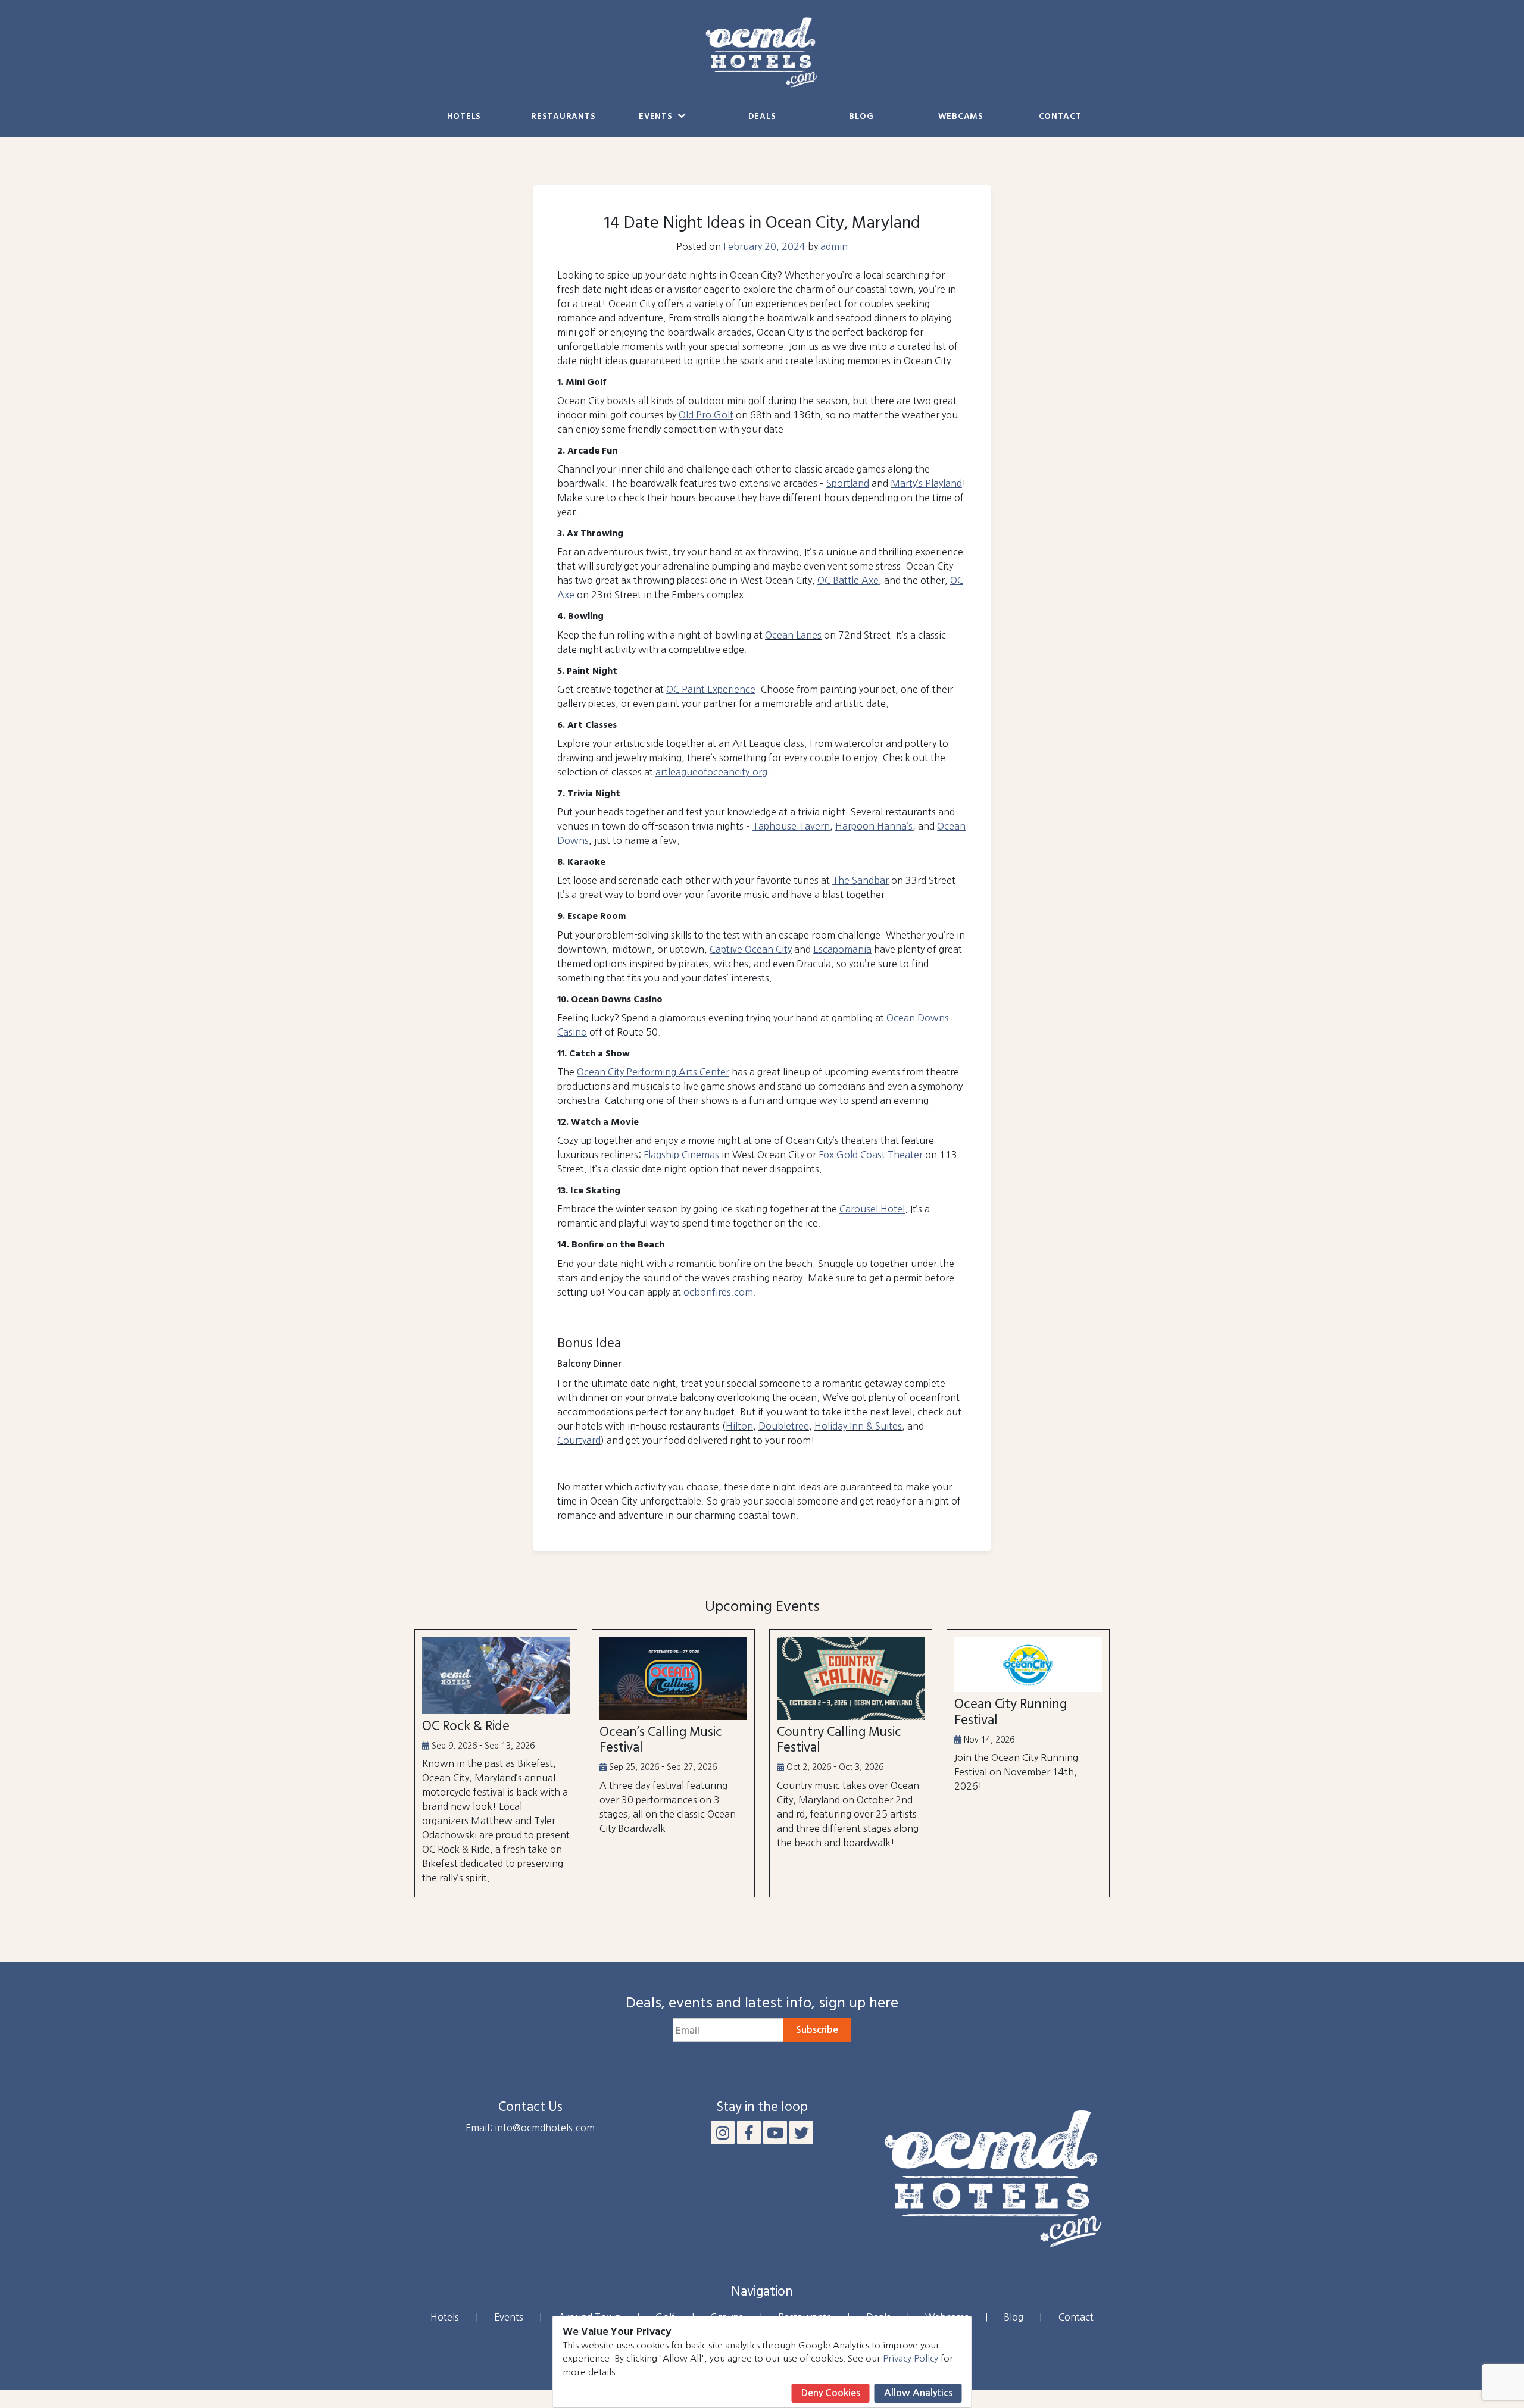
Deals (762, 117)
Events (657, 117)
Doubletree (784, 1426)
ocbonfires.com (718, 1292)
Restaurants (563, 117)
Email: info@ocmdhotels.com (530, 2128)
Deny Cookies (831, 2393)
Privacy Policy (911, 2358)
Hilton (739, 1426)
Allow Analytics (918, 2393)
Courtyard (579, 1440)
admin (834, 246)
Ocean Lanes (793, 635)
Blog (861, 117)
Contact (1060, 117)
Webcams (961, 117)
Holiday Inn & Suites (858, 1426)
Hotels (464, 117)
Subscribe (817, 2030)
